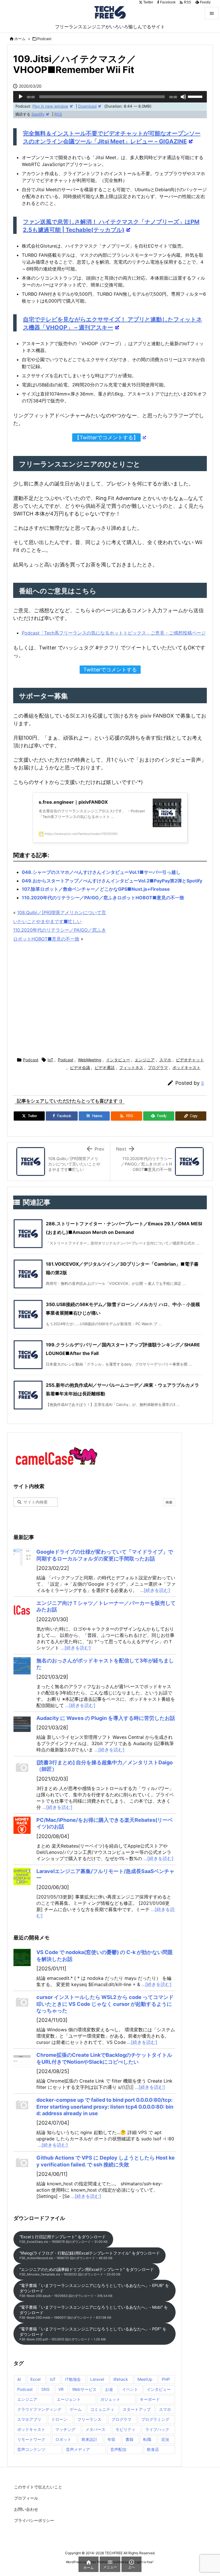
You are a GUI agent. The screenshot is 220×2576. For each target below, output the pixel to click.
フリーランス (89, 2419)
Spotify (38, 114)
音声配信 (118, 2449)
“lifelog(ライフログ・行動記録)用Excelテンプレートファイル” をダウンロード (90, 2255)
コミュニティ (102, 2409)
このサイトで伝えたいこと (38, 2487)
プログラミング (155, 2419)
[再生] (21, 97)
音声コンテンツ (31, 2449)
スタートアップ (137, 2409)
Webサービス (84, 2389)
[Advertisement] (110, 1000)
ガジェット (110, 2399)
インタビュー (118, 1060)
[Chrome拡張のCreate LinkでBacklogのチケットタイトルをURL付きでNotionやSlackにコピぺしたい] (22, 2060)
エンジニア (145, 1060)
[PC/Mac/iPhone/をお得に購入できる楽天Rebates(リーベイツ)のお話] (22, 1825)
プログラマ (158, 1067)
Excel (35, 2379)
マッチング (65, 2429)
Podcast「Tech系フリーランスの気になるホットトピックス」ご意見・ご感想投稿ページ (114, 633)
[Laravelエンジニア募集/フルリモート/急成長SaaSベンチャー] (22, 1876)
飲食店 (153, 2449)
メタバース (95, 2429)
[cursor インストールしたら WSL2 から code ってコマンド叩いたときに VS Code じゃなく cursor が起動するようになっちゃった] (22, 2002)
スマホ (165, 1060)
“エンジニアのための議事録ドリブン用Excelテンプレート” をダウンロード (87, 2272)
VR (61, 2389)
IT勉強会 (73, 2379)
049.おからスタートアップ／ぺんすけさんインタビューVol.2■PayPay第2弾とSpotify (112, 881)
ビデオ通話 (105, 1067)
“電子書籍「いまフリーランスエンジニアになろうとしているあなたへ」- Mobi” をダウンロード (94, 2312)
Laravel (97, 2379)
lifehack (121, 2379)
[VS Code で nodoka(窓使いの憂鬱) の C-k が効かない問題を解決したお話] (22, 1957)
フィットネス (131, 1067)
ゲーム (76, 2409)
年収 (111, 2439)
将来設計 (89, 2439)
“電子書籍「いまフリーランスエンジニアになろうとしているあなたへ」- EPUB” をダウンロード (94, 2290)
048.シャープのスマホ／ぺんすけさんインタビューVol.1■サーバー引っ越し (101, 872)
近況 (165, 2439)
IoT (50, 1060)
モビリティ (125, 2429)
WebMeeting (90, 1060)
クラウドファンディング (39, 2409)
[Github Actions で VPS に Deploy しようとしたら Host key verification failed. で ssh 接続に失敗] (22, 2163)
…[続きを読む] (155, 1590)
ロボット (63, 2439)
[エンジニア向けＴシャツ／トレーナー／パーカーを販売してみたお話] (22, 1608)
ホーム (20, 39)
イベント (130, 2389)
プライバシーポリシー (34, 2520)
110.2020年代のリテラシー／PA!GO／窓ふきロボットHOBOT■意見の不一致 (103, 898)
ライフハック (157, 2429)
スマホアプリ (29, 2419)
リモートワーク (31, 2439)
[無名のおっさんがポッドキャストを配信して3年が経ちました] (22, 1666)
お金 (109, 2389)
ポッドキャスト (186, 1067)
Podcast (44, 39)
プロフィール (26, 2498)
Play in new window (50, 106)
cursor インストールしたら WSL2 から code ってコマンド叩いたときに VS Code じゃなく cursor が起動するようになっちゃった (105, 2004)
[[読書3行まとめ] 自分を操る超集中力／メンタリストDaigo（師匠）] (22, 1768)
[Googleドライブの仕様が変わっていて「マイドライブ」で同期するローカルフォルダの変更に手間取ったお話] (22, 1557)
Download (87, 106)
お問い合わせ (26, 2509)
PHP (166, 2379)
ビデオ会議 (80, 1067)
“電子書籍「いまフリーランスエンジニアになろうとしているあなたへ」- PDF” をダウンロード (93, 2334)
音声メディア (78, 2449)
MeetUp (145, 2379)
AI (19, 2379)
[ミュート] (183, 97)
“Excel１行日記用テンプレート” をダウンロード (63, 2239)
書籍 (129, 2439)
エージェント (69, 2399)
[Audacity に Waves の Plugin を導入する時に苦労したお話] (22, 1723)
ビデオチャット (190, 1060)
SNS (45, 2389)
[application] (110, 97)
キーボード (150, 2399)
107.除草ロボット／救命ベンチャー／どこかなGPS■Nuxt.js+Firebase (96, 889)
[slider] (196, 96)
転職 (147, 2439)
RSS (58, 114)
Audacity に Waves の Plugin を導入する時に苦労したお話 (106, 1718)
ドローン (59, 2419)
